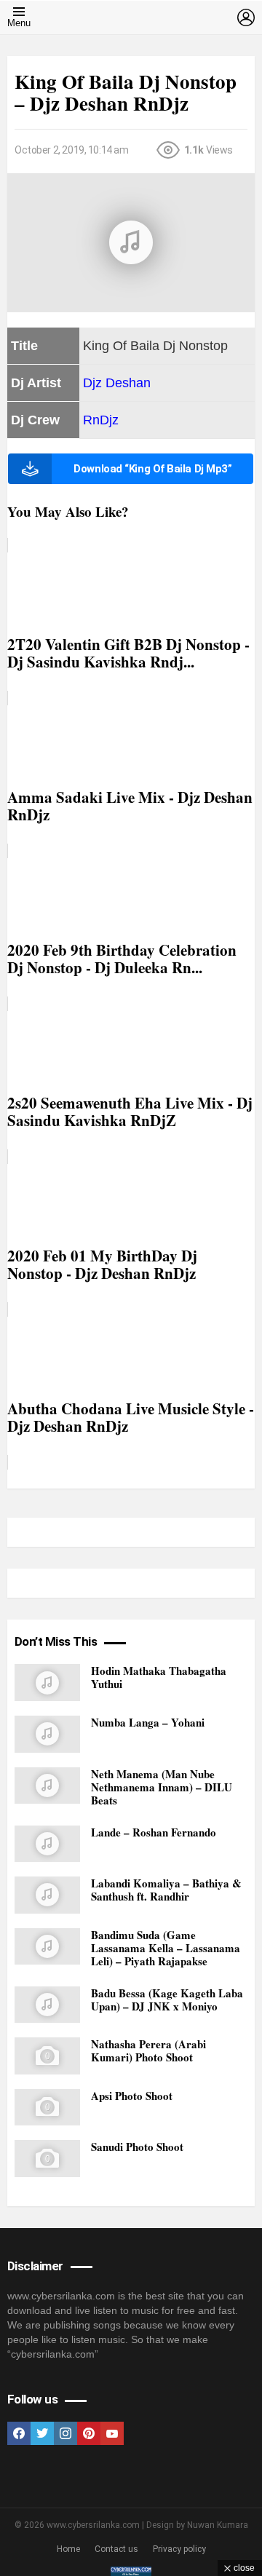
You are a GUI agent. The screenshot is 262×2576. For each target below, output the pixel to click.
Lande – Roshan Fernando (154, 1832)
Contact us (116, 2549)
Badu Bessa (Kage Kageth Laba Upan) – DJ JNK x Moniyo (167, 2000)
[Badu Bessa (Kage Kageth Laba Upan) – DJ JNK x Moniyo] (47, 2005)
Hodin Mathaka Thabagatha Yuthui (159, 1677)
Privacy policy (179, 2549)
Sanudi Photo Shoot (137, 2147)
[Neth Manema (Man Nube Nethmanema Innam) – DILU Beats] (47, 1786)
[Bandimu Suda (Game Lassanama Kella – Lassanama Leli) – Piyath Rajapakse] (47, 1947)
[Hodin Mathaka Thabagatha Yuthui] (47, 1683)
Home (68, 2549)
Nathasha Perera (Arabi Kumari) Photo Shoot (148, 2050)
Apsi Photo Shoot (132, 2096)
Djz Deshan (117, 383)
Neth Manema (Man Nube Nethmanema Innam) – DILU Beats (162, 1787)
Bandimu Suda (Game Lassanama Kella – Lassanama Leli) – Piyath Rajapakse (166, 1948)
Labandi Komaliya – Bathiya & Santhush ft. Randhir (166, 1890)
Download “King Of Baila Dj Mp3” (152, 469)
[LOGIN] (246, 17)
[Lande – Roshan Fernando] (47, 1844)
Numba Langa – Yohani (148, 1722)
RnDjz (101, 420)
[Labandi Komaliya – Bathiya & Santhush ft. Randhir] (47, 1895)
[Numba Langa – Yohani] (47, 1734)
